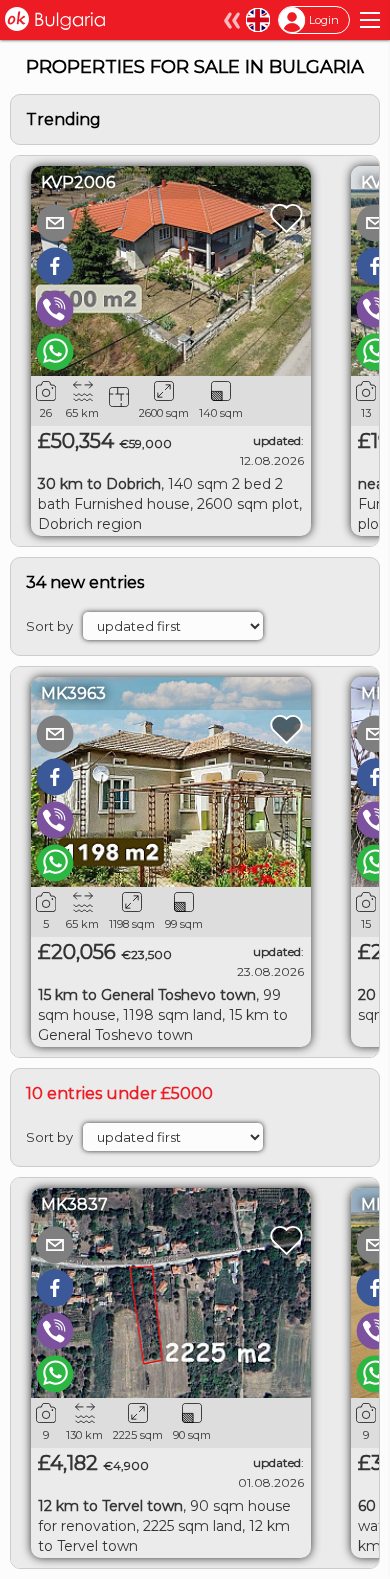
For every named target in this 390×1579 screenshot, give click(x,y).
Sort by (49, 626)
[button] (55, 223)
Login (324, 20)
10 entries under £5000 (119, 1093)
